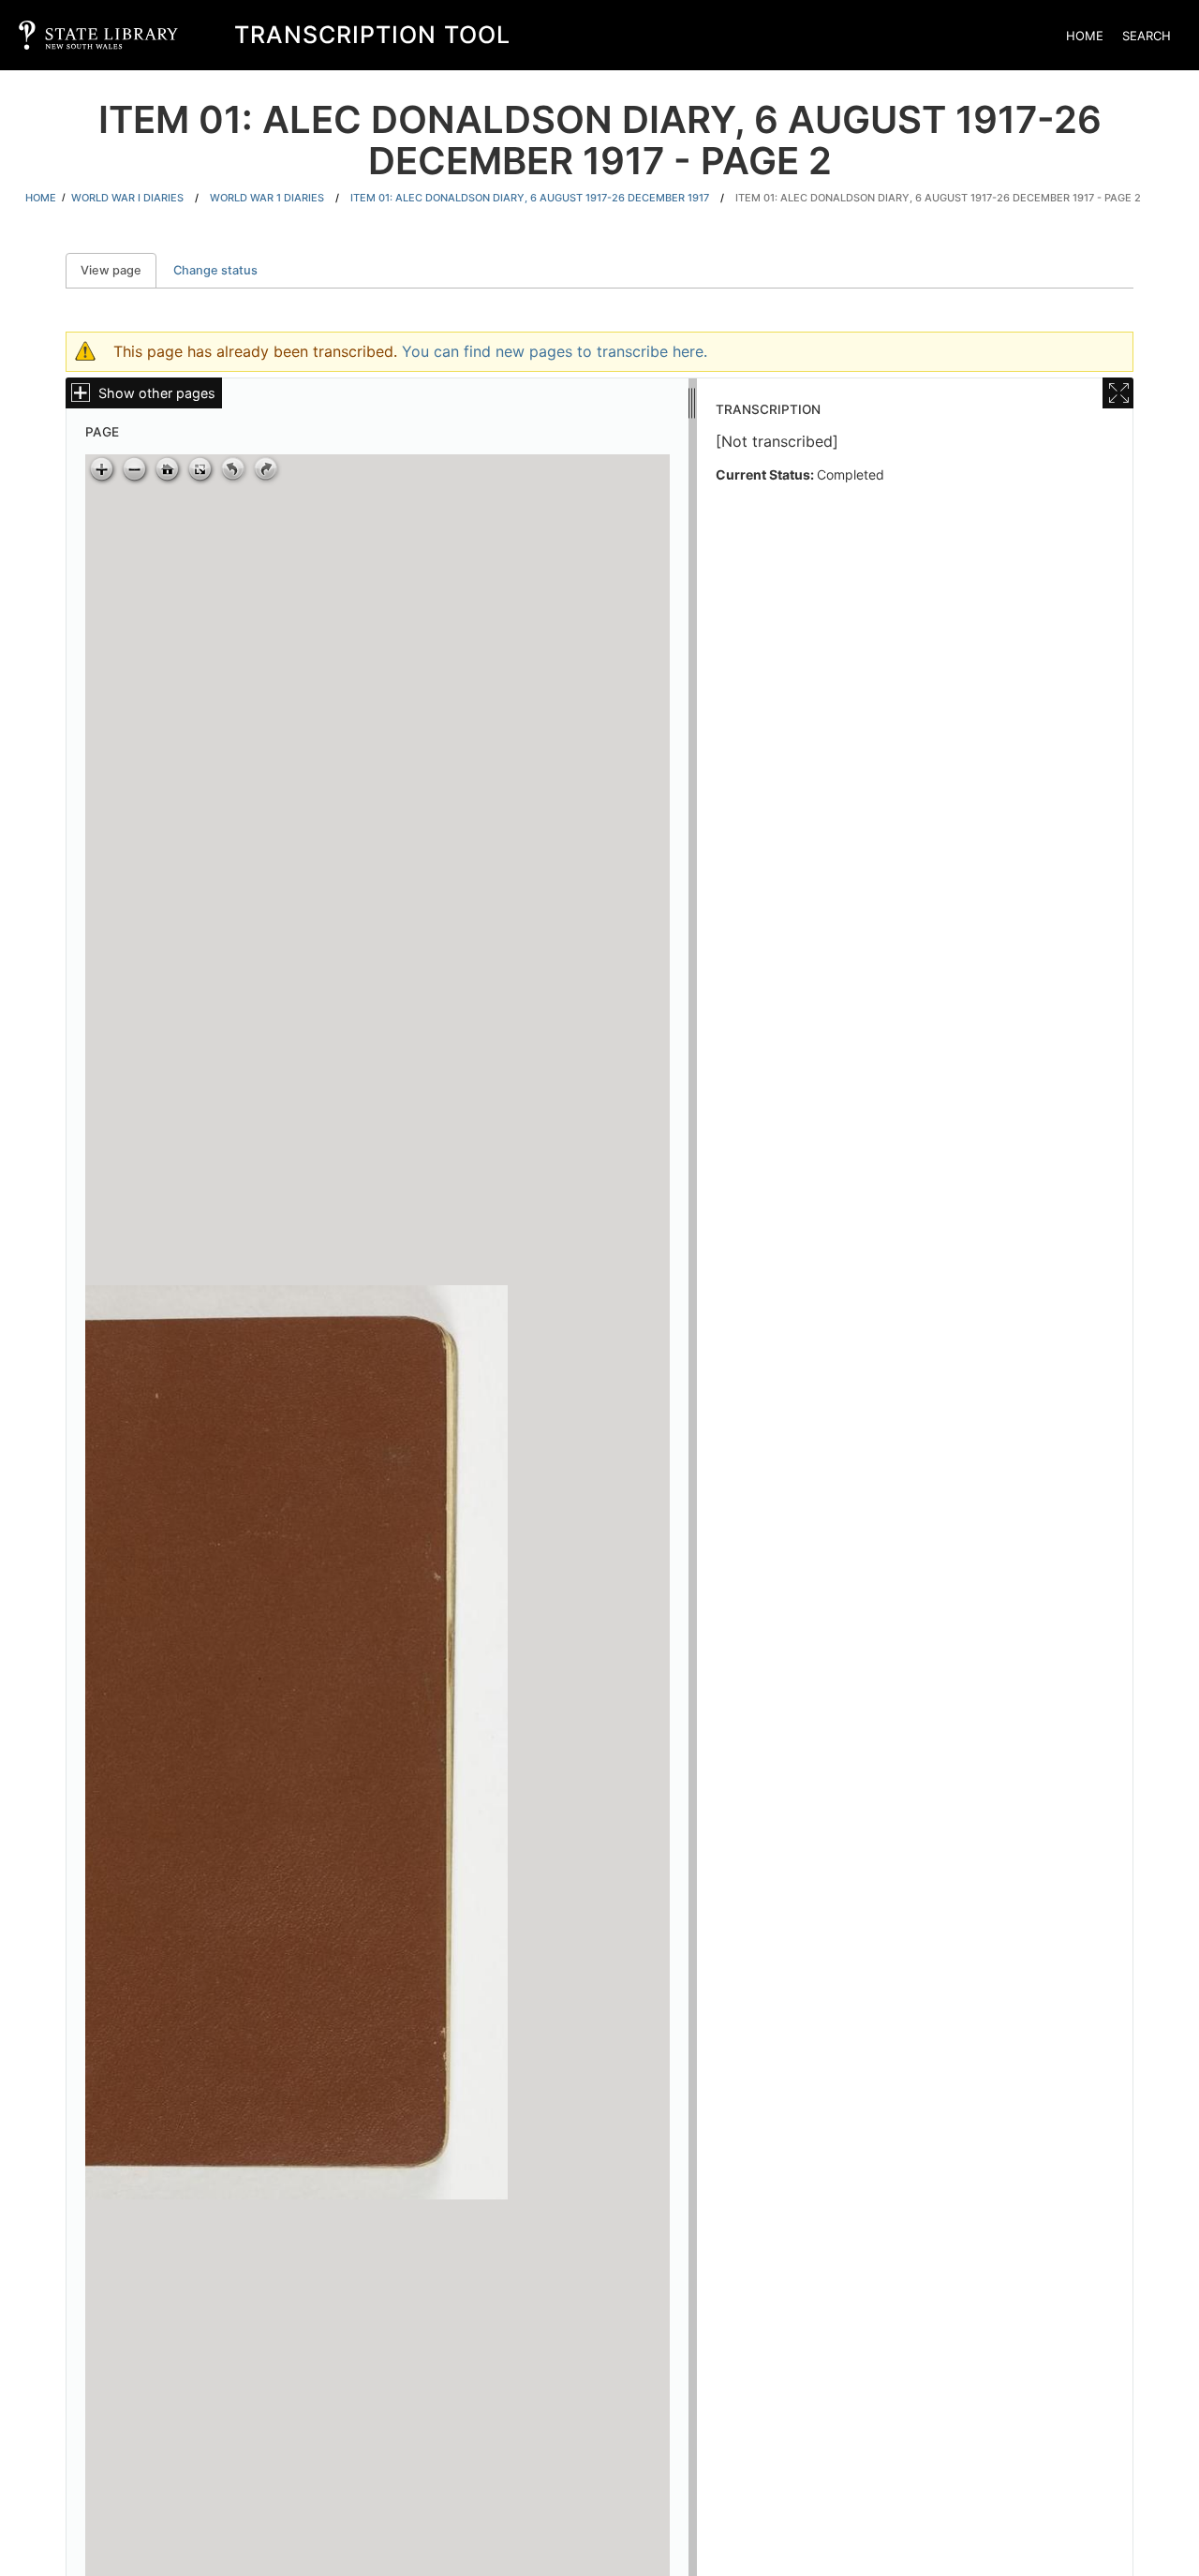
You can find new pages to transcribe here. (555, 351)
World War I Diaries (127, 198)
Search (1147, 36)
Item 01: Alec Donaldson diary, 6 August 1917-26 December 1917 (530, 198)
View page (118, 270)
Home (1085, 36)
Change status (215, 270)
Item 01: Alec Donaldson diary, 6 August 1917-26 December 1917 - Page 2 (938, 198)
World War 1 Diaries (267, 198)
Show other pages (157, 393)
